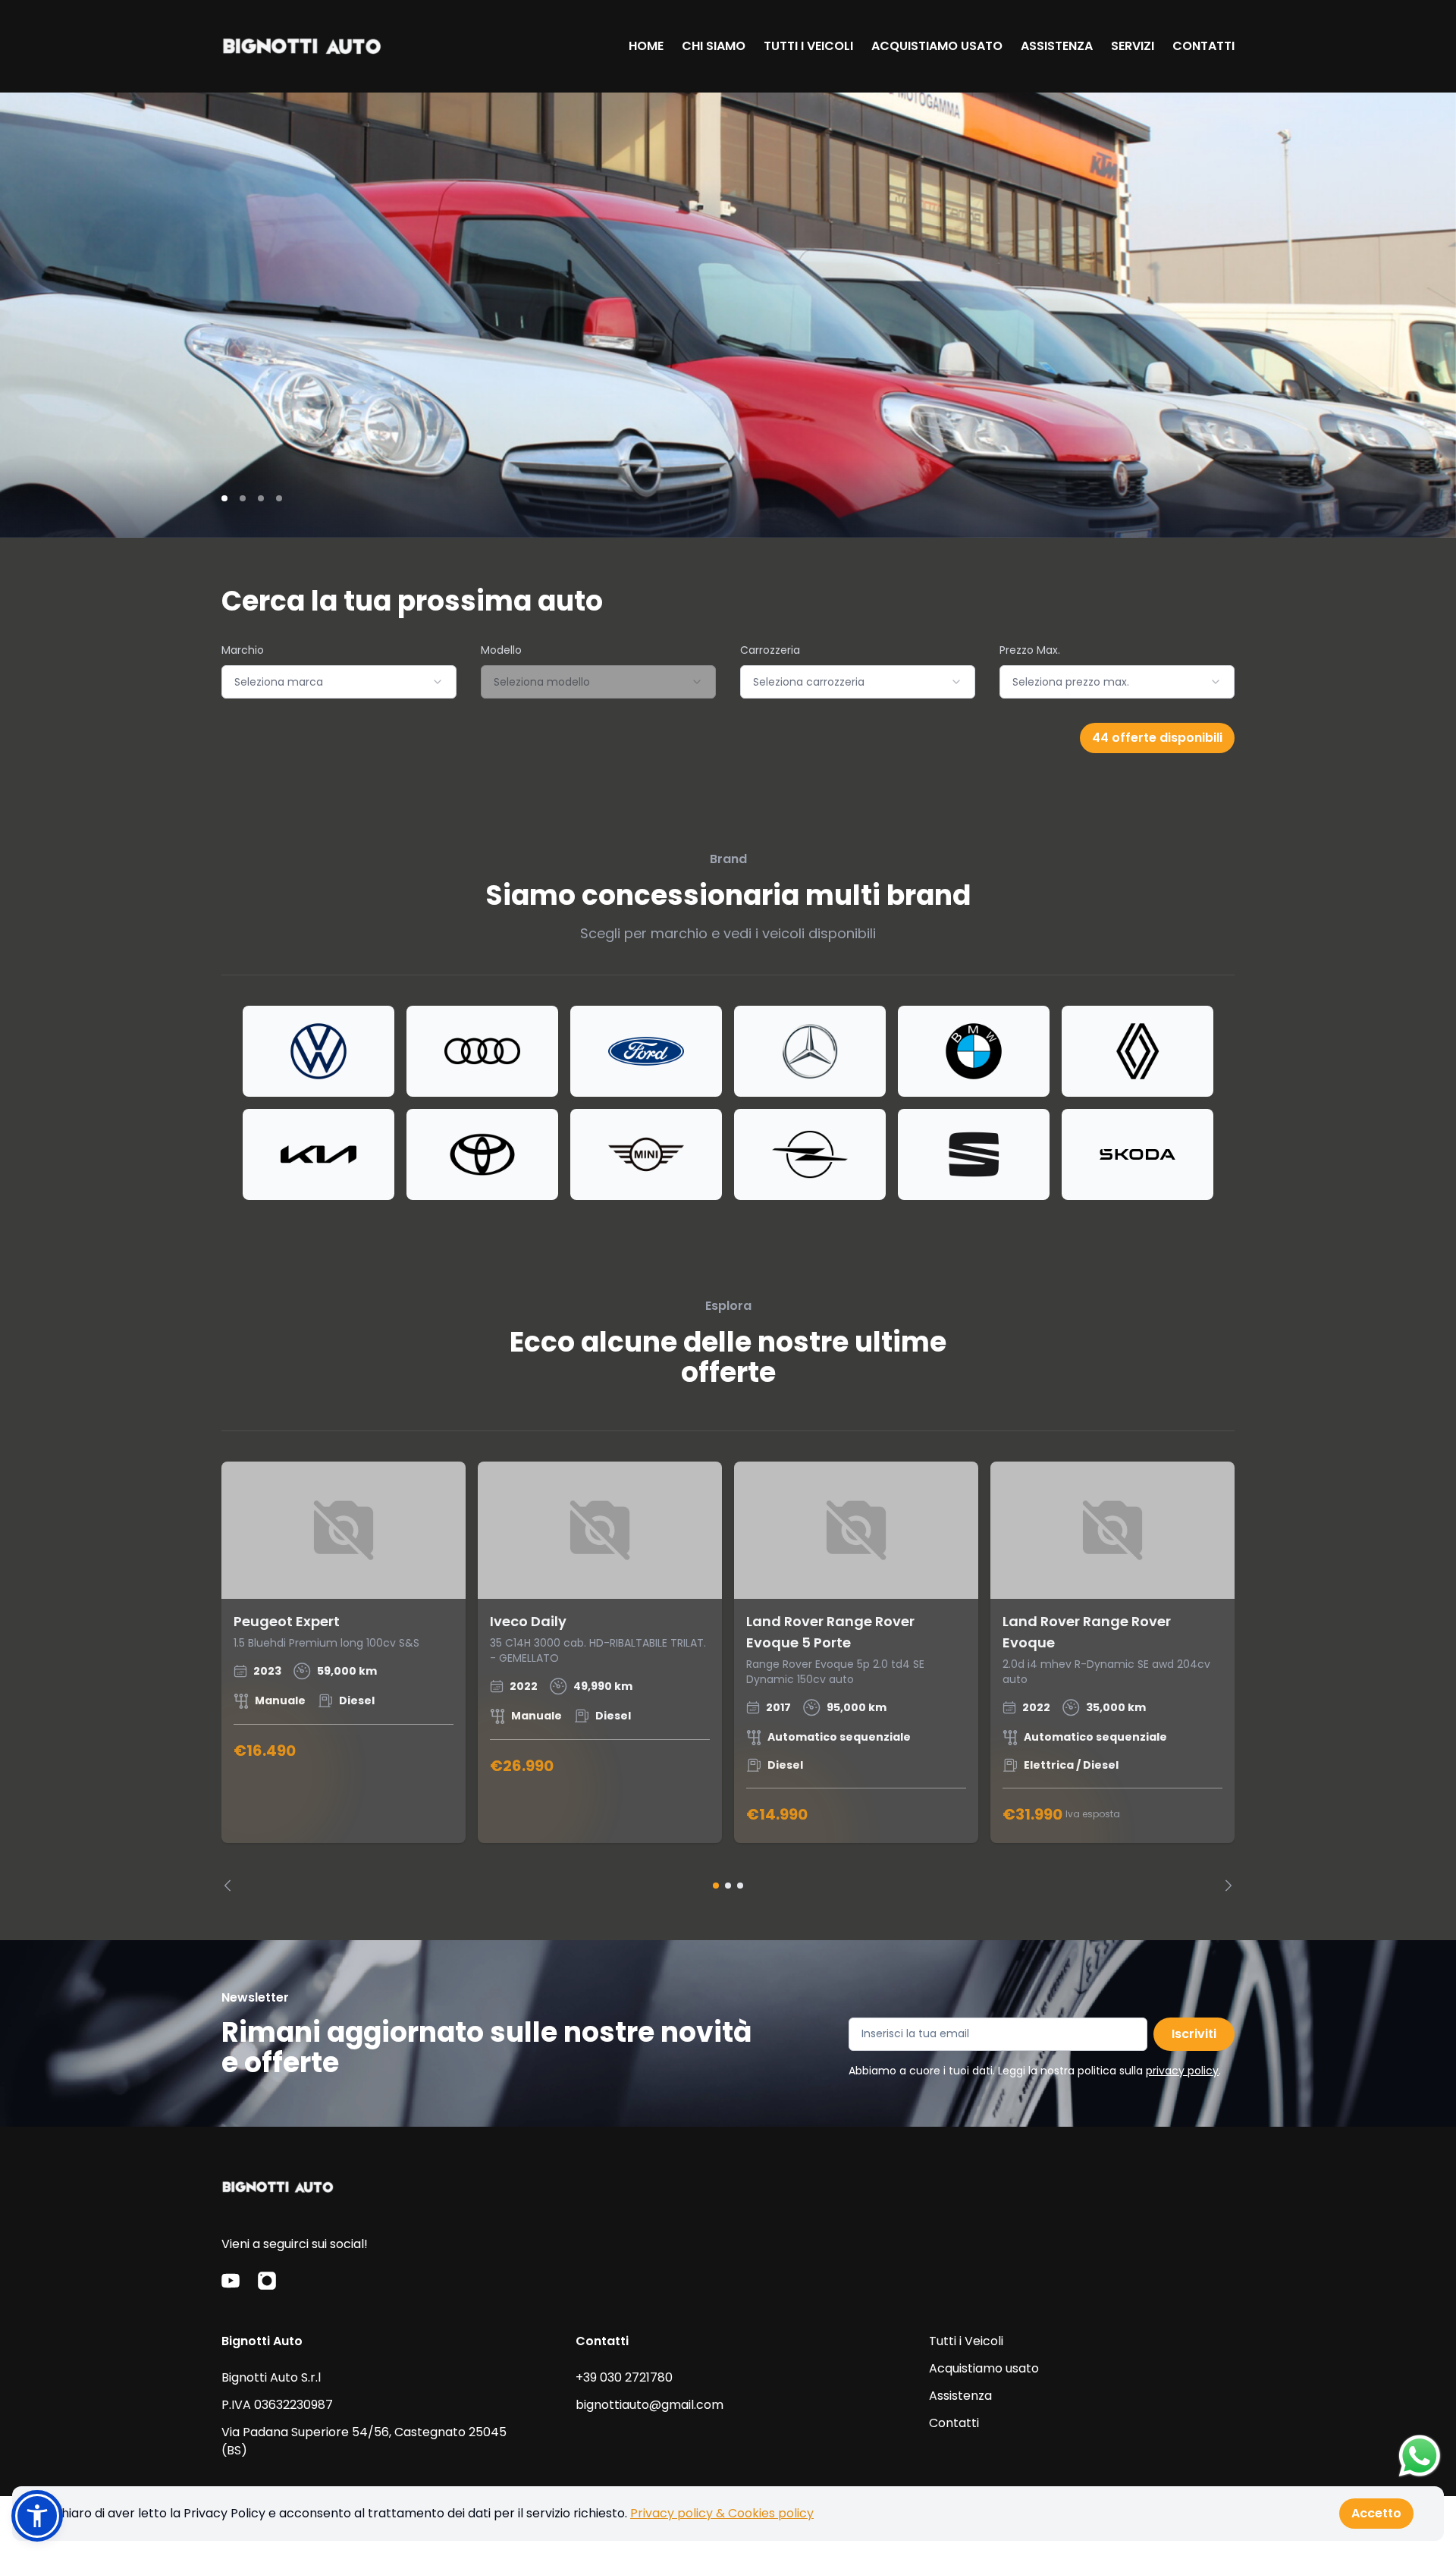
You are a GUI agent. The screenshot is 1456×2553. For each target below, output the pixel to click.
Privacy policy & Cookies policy (722, 2513)
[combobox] (339, 682)
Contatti (954, 2423)
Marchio (243, 650)
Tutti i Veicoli (966, 2341)
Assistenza (960, 2396)
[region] (728, 1677)
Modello (501, 650)
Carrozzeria (770, 650)
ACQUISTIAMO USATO (937, 46)
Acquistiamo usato (984, 2368)
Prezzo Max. (1030, 650)
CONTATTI (1203, 46)
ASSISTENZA (1057, 46)
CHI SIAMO (714, 46)
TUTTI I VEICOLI (808, 46)
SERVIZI (1133, 46)
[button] (37, 2516)
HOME (646, 46)
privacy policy (1182, 2071)
